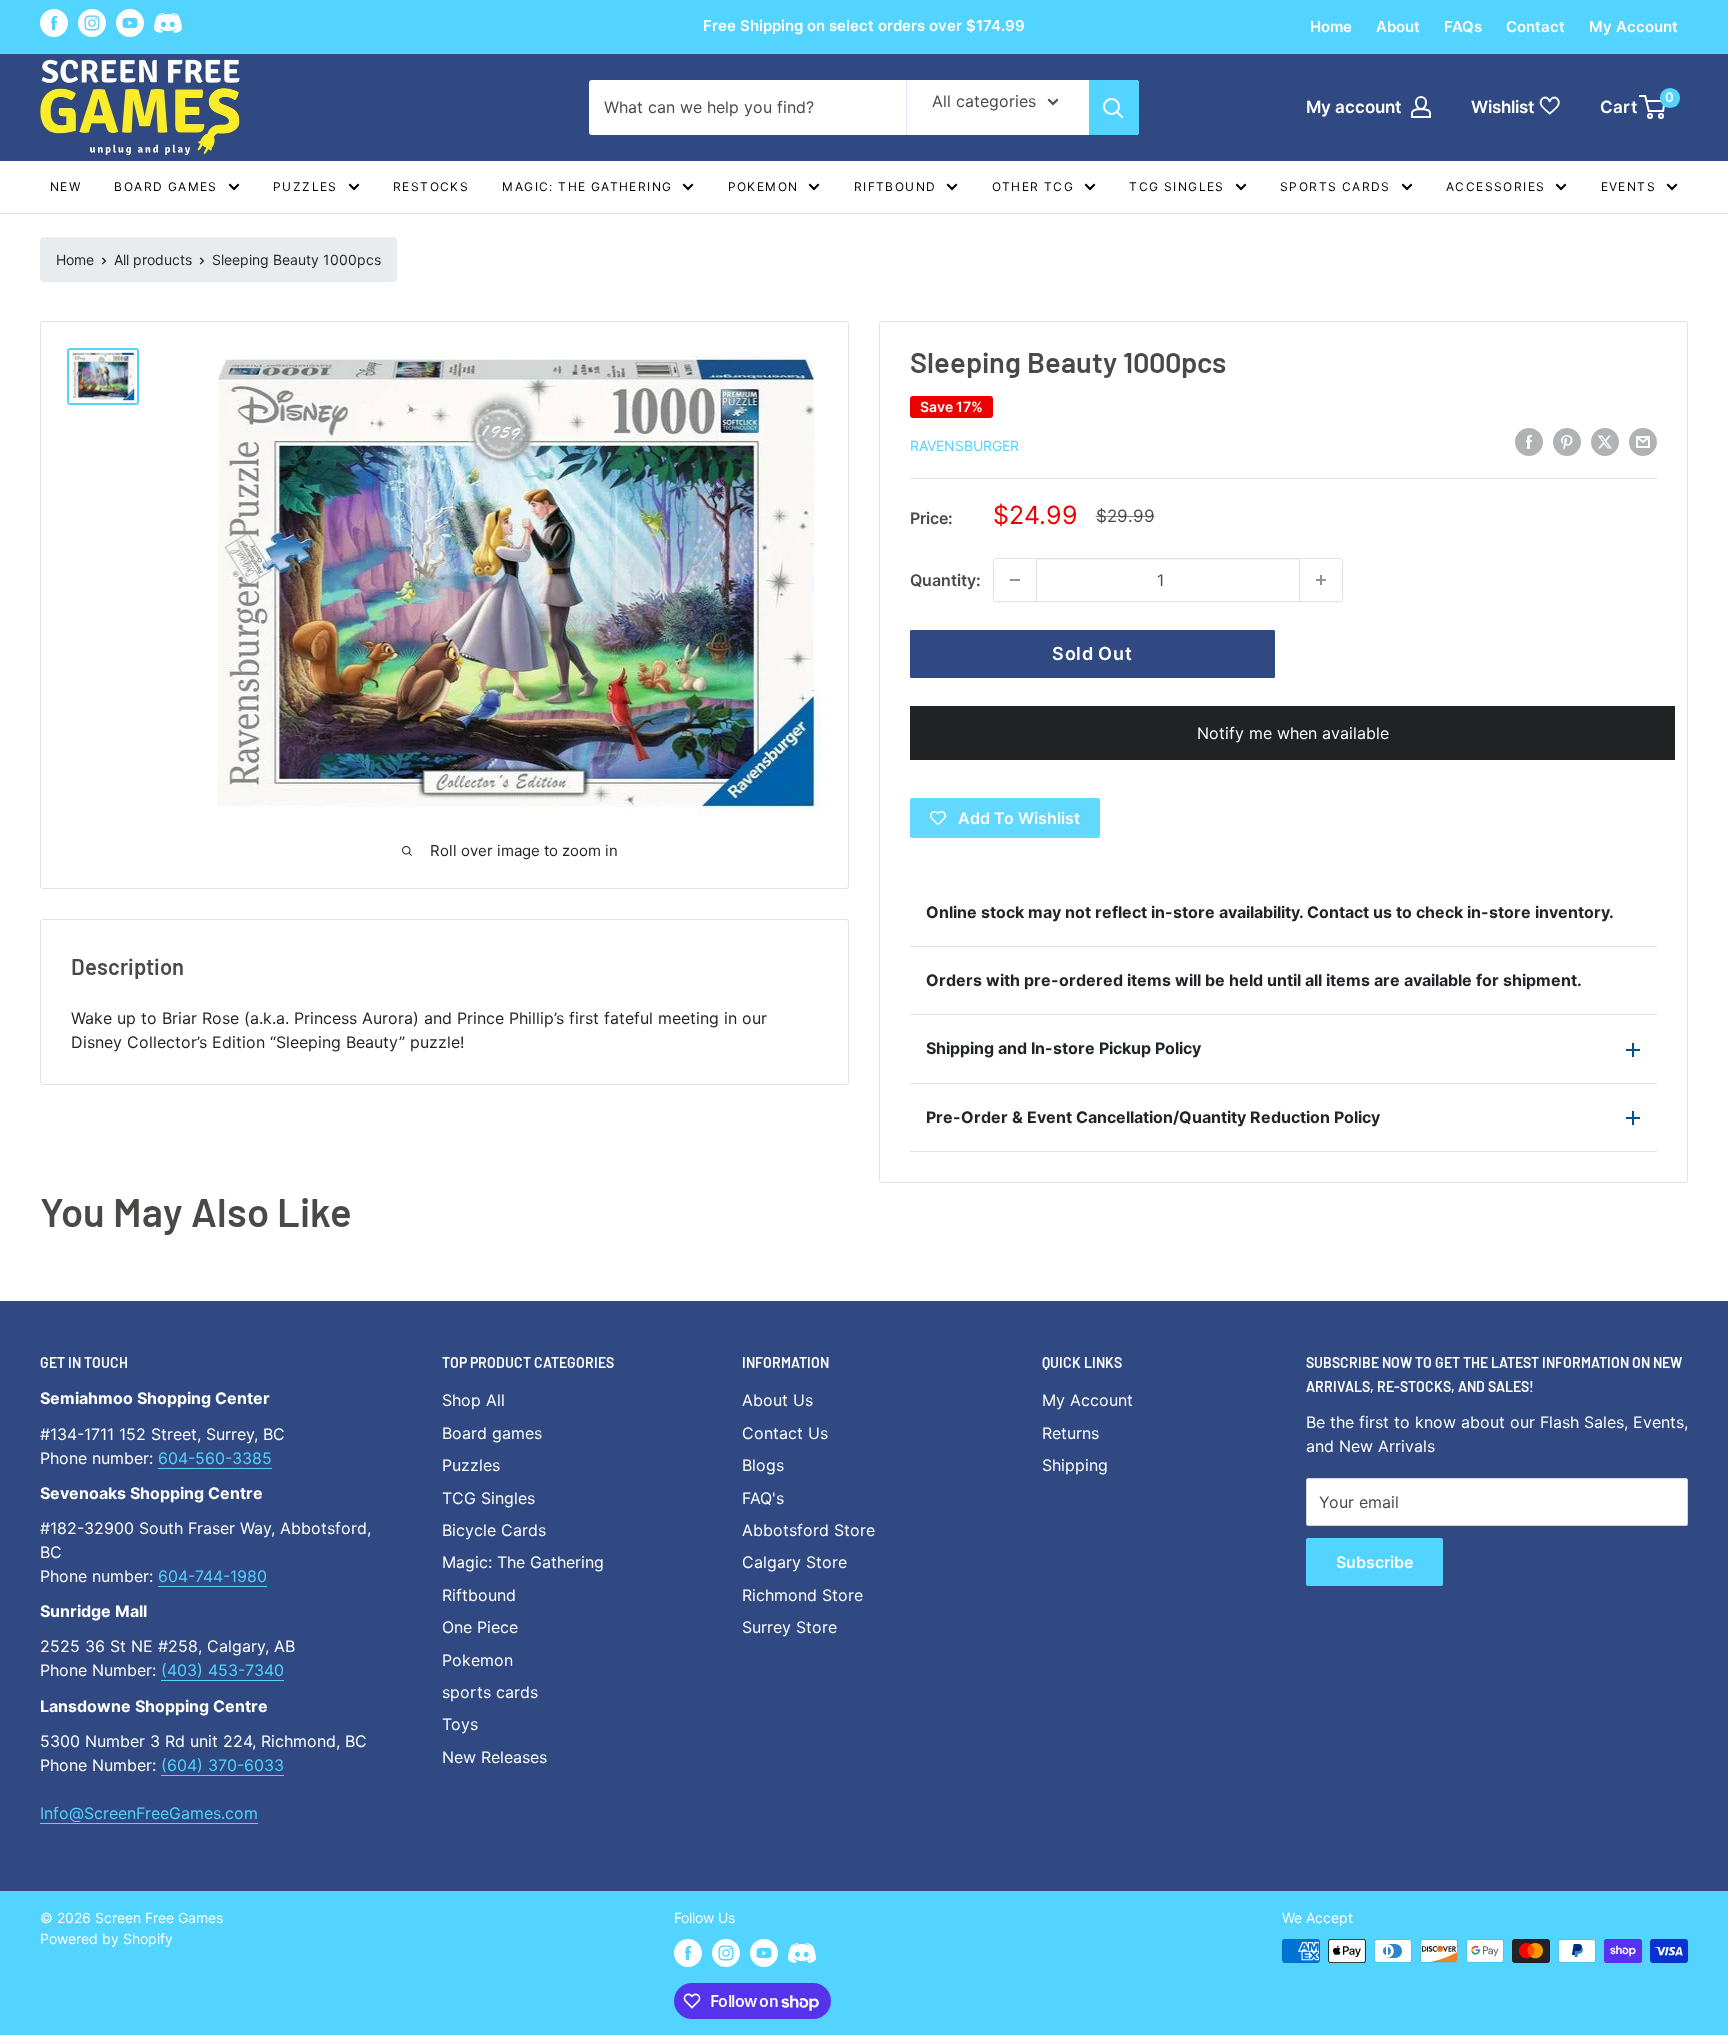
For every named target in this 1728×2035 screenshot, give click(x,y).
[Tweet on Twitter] (1605, 442)
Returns (1070, 1433)
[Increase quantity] (1321, 580)
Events (1628, 186)
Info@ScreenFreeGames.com (149, 1813)
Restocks (431, 186)
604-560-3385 (215, 1458)
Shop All (473, 1400)
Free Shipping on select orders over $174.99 (864, 25)
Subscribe (1374, 1562)
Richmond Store (802, 1595)
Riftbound (895, 186)
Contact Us (785, 1433)
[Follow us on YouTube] (130, 23)
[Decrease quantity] (1015, 580)
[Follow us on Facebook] (54, 23)
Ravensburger (964, 445)
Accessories (1495, 186)
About (1398, 26)
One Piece (480, 1627)
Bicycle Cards (494, 1530)
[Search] (1114, 107)
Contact (1535, 26)
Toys (460, 1724)
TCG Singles (1176, 186)
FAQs (1463, 26)
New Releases (494, 1757)
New (65, 186)
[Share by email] (1643, 442)
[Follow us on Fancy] (168, 26)
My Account (1633, 26)
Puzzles (305, 186)
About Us (777, 1400)
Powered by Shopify (106, 1938)
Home (1331, 26)
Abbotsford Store (808, 1530)
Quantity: (945, 580)
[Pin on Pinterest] (1567, 442)
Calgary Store (794, 1562)
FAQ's (763, 1498)
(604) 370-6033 (222, 1765)
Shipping (1075, 1465)
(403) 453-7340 (222, 1670)
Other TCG (1033, 186)
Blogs (763, 1465)
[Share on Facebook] (1529, 442)
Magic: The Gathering (587, 186)
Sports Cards (1335, 186)
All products (153, 259)
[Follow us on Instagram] (92, 23)
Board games (165, 186)
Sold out (1092, 653)
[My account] (1421, 107)
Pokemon (763, 186)
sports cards (490, 1692)
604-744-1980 (212, 1576)
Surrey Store (789, 1627)
